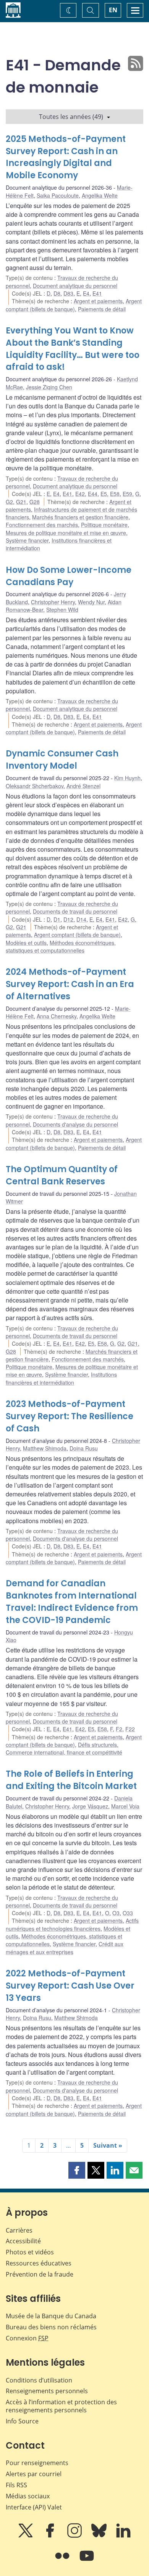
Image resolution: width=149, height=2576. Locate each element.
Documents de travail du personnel (75, 911)
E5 (104, 494)
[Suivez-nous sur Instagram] (75, 2536)
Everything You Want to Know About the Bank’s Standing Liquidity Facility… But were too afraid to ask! (73, 349)
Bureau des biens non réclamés (51, 2327)
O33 (128, 1913)
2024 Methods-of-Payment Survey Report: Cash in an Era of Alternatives (70, 984)
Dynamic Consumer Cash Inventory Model (62, 760)
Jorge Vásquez (90, 1806)
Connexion (27, 2338)
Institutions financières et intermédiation (61, 1378)
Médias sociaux (28, 2496)
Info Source (22, 2421)
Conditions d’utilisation (39, 2380)
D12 (68, 919)
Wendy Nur (91, 602)
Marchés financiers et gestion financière (80, 517)
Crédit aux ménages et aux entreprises (65, 1948)
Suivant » (108, 2145)
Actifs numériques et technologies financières (72, 1924)
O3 (116, 1913)
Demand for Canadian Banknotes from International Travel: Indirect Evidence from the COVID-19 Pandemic (72, 1602)
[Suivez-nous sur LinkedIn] (123, 2536)
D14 (81, 919)
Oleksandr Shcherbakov (35, 786)
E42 (80, 494)
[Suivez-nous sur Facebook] (51, 2536)
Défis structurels (97, 1745)
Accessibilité (23, 2241)
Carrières (19, 2230)
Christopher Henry (53, 602)
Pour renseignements (37, 2463)
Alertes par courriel (34, 2474)
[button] (77, 2170)
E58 (115, 494)
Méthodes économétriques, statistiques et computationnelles (61, 946)
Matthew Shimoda (45, 1448)
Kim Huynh (127, 778)
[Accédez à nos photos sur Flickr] (63, 2561)
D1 (57, 919)
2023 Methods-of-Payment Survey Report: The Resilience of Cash (70, 1416)
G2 (9, 502)
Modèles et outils (26, 943)
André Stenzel (83, 786)
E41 (97, 293)
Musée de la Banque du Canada (51, 2316)
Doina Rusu (84, 1448)
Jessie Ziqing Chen (49, 387)
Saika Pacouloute (58, 195)
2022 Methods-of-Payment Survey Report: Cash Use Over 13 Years (70, 1986)
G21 (21, 502)
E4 (86, 293)
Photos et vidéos (30, 2252)
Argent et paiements (98, 301)
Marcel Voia (125, 1806)
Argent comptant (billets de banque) (74, 305)
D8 (57, 293)
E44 (93, 494)
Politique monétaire (104, 525)
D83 (68, 293)
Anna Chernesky (57, 1016)
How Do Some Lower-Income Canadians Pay (69, 576)
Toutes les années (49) (71, 117)
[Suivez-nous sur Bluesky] (100, 2536)
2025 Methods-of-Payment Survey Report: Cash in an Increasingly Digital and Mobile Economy (66, 157)
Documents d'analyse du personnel (75, 1124)
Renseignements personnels (47, 2391)
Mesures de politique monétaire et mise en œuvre (66, 533)
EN (113, 10)
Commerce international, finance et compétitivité (64, 1752)
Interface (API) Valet (34, 2507)
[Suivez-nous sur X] (26, 2536)
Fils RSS (16, 2485)
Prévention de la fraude (40, 2274)
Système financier (27, 540)
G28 (35, 502)
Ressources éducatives (39, 2263)
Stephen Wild (62, 610)
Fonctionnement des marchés (42, 525)
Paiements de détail (102, 309)
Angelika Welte (100, 195)
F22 (130, 1729)
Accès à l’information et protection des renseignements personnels (61, 2406)
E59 (127, 494)
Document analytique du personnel (75, 286)
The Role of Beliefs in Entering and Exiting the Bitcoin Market (71, 1780)
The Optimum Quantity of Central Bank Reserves (62, 1175)
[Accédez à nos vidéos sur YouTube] (87, 2561)
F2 (119, 1729)
